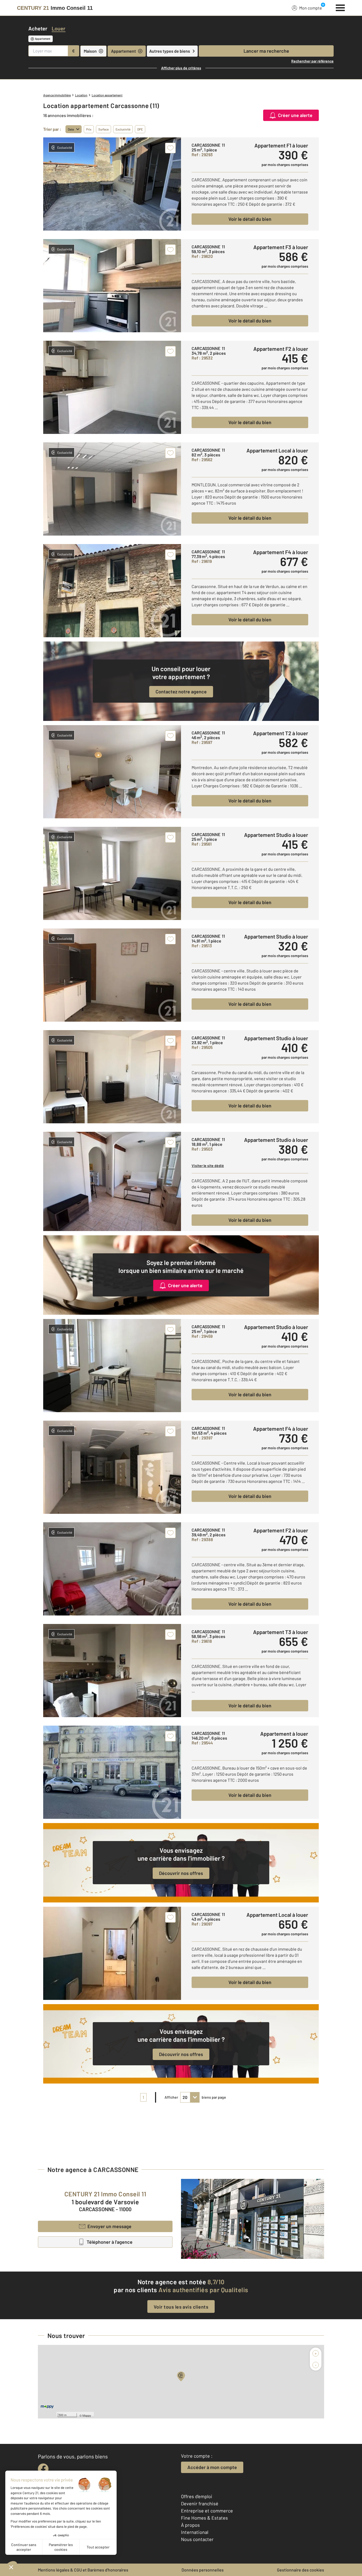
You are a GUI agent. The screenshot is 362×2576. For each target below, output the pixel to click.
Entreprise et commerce (207, 2511)
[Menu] (340, 7)
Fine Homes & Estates (204, 2518)
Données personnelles (203, 2570)
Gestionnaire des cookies (301, 2570)
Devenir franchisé (200, 2503)
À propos (190, 2525)
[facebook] (43, 2469)
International (195, 2532)
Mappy (87, 2415)
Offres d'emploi (197, 2496)
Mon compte (311, 8)
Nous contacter (197, 2539)
